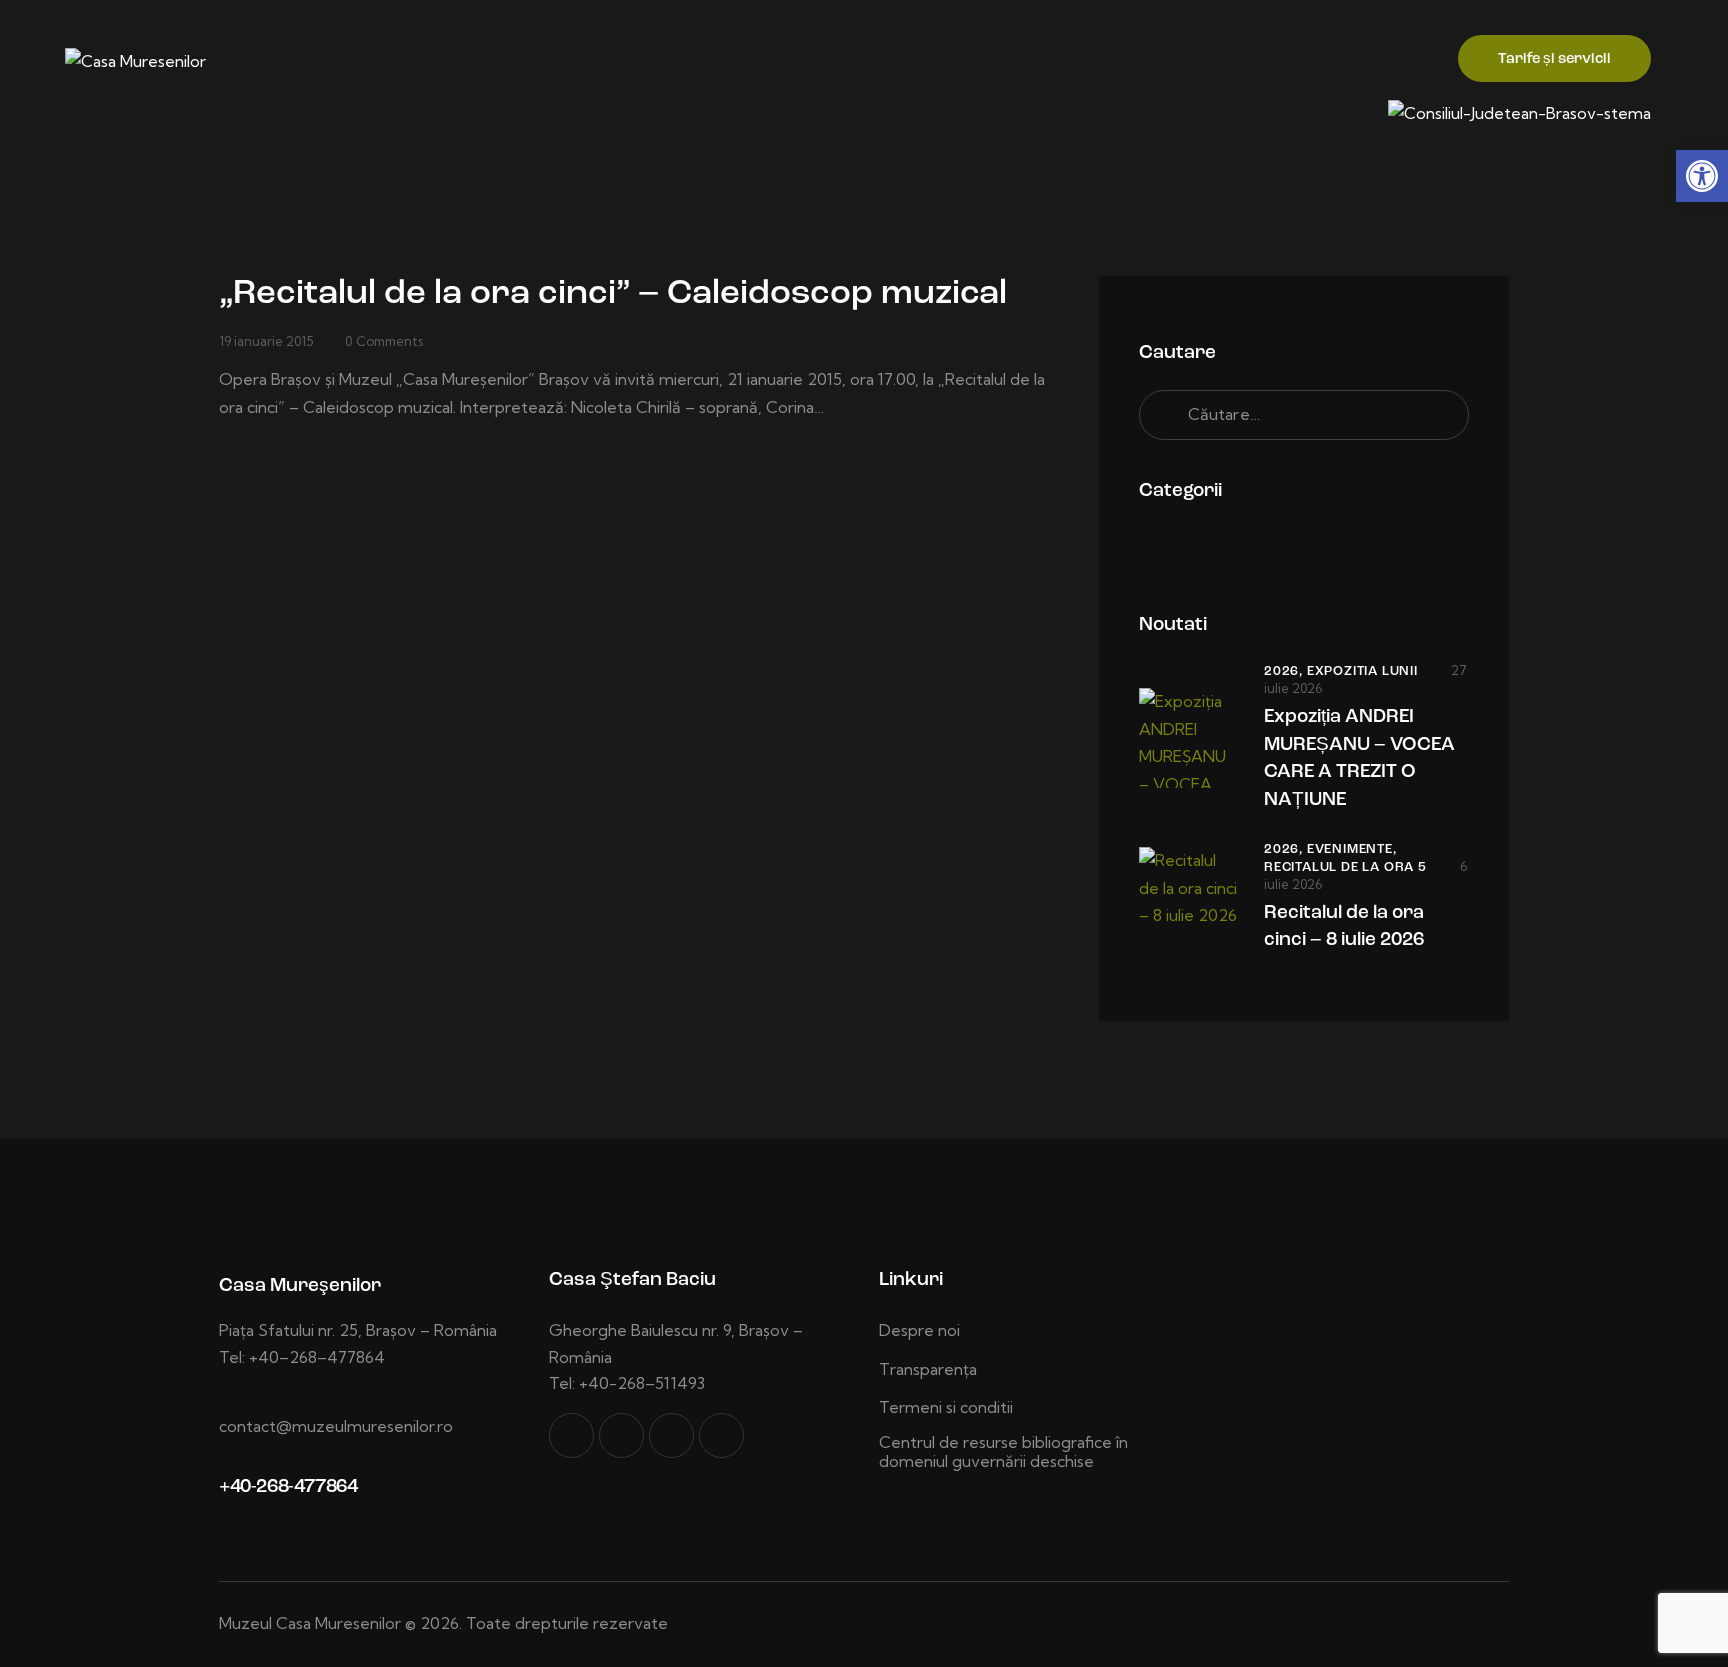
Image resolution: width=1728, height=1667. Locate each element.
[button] (1702, 176)
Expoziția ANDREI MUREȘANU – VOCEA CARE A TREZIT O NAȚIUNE (1359, 759)
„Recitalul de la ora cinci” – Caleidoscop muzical (613, 294)
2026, (1285, 671)
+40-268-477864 (288, 1487)
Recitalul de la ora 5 (1345, 867)
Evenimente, (1352, 849)
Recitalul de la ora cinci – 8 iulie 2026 (1344, 927)
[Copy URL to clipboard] (721, 1435)
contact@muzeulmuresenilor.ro (336, 1426)
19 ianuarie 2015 (266, 341)
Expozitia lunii (1362, 671)
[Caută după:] (1304, 414)
